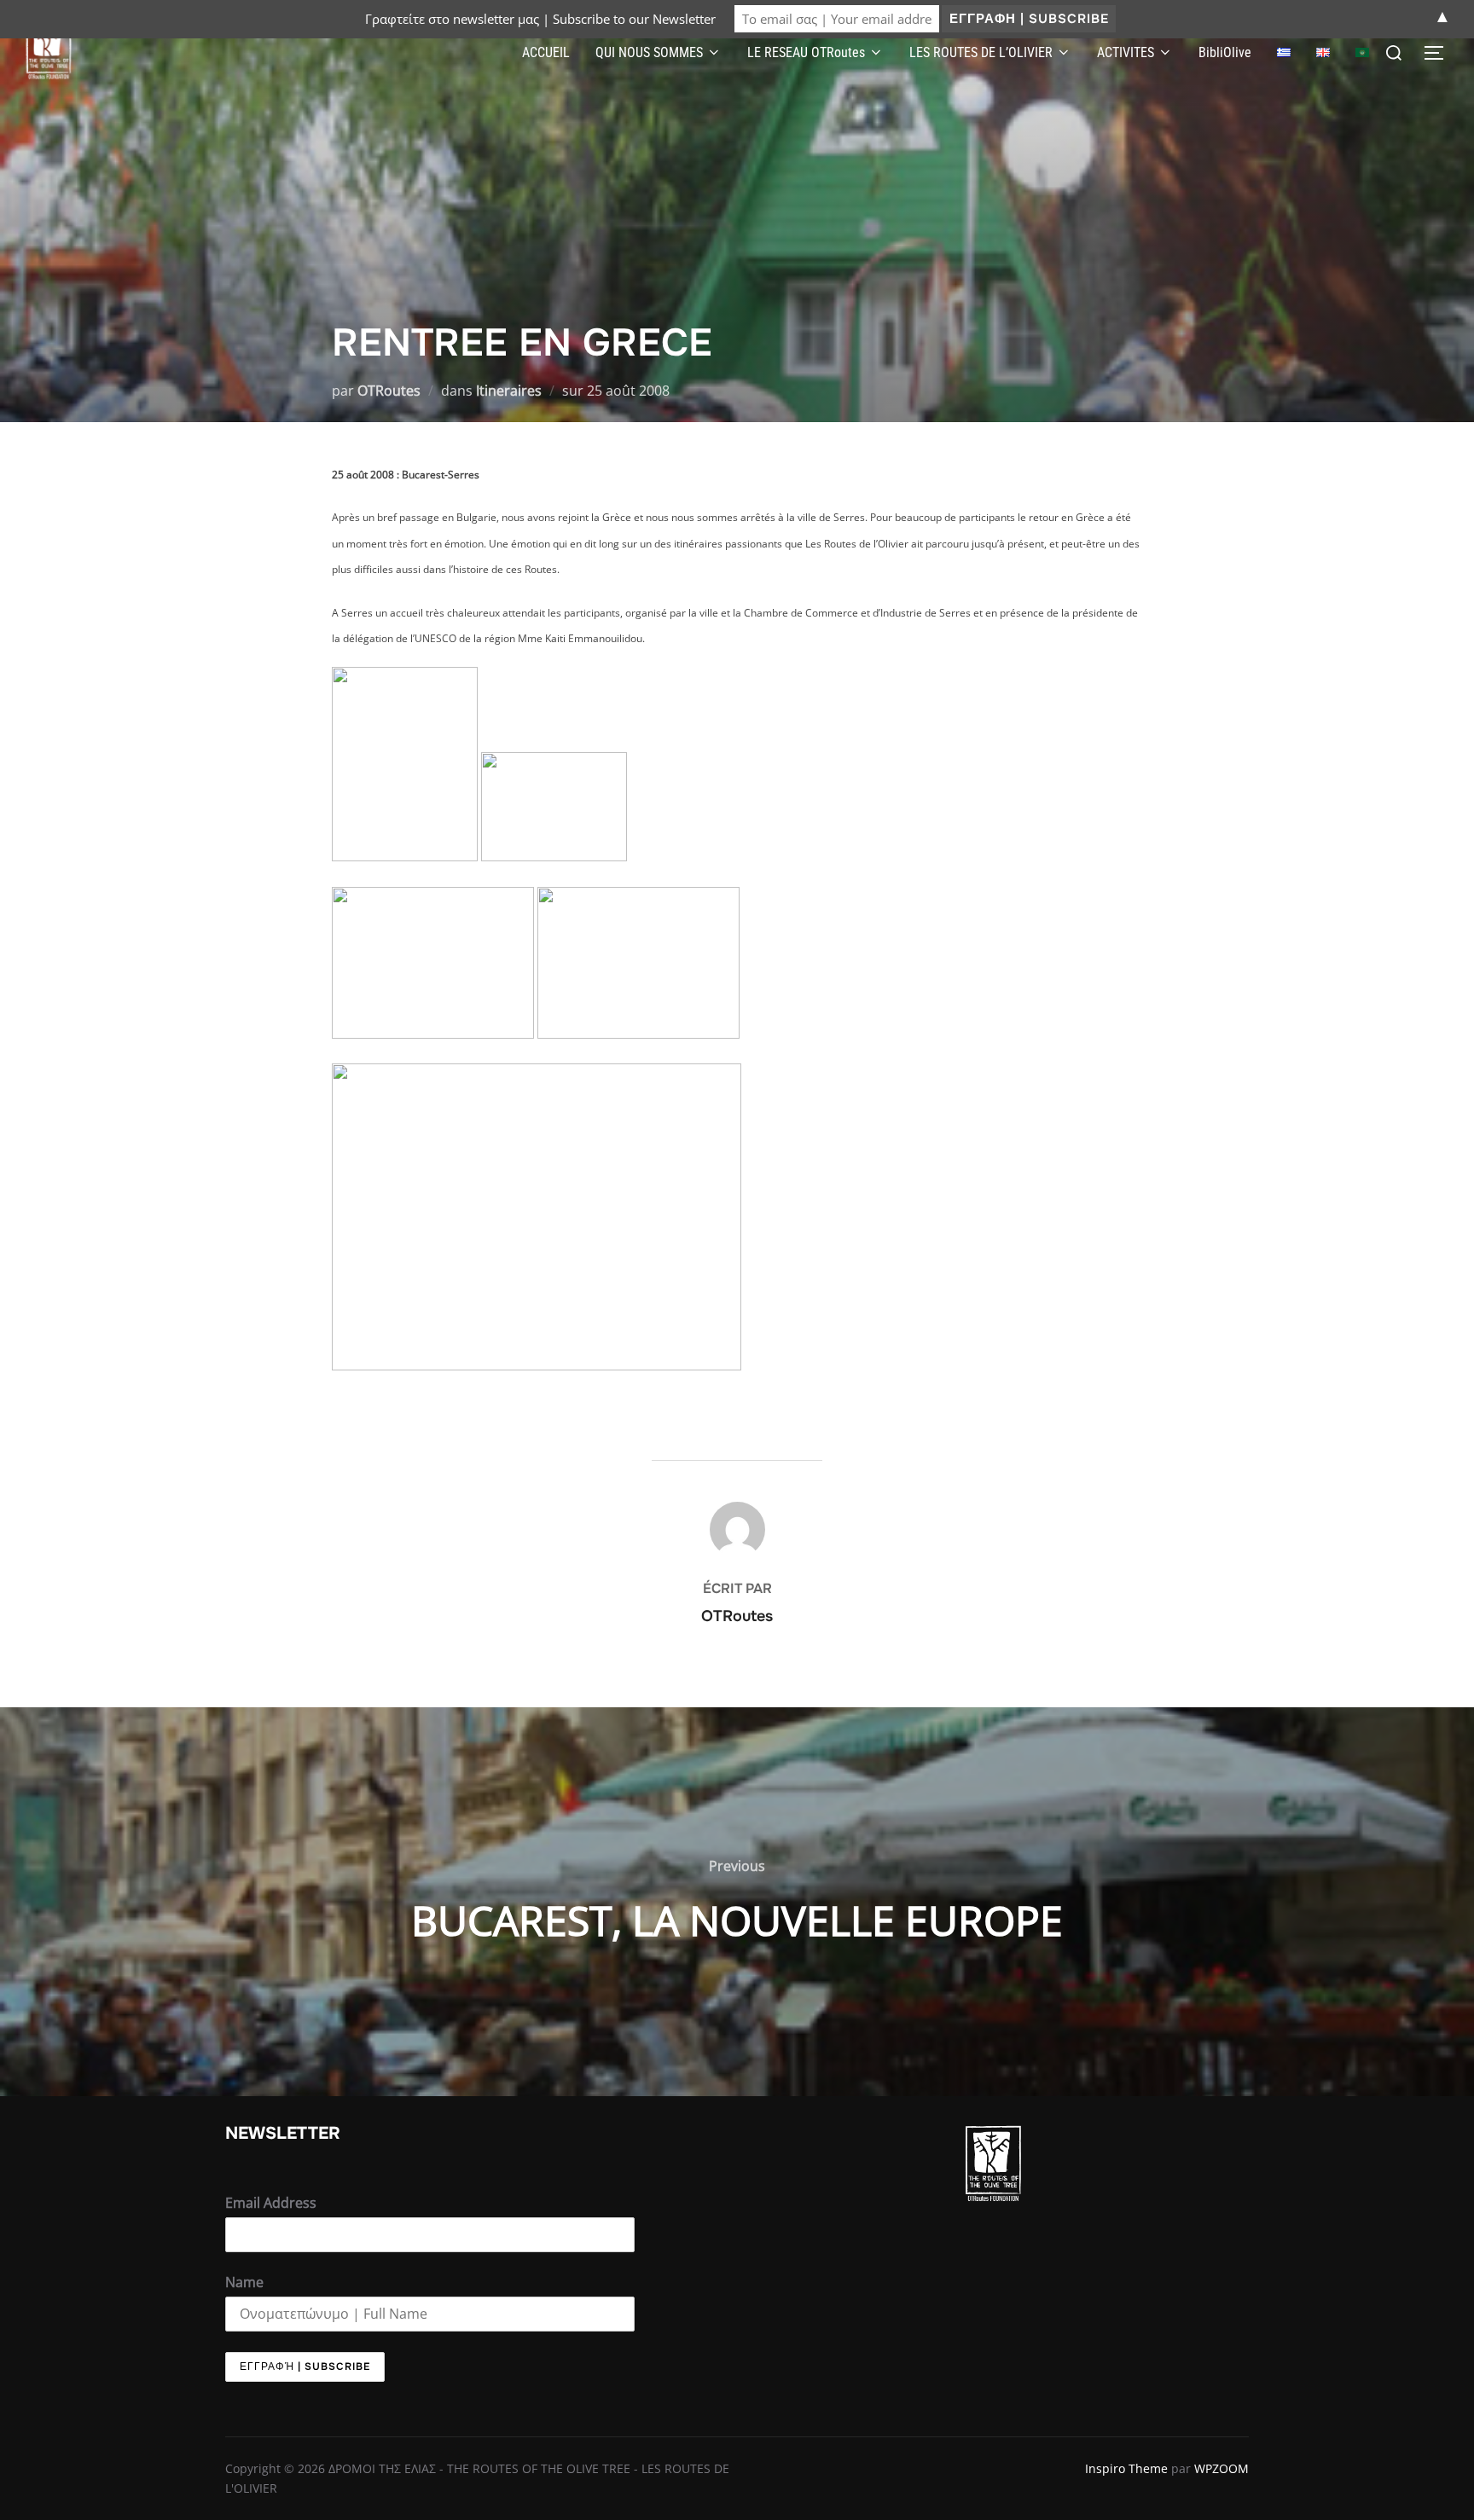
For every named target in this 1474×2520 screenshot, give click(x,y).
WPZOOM (1222, 2468)
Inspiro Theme (1126, 2468)
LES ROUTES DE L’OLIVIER (981, 52)
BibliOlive (1225, 52)
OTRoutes (389, 391)
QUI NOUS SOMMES (649, 52)
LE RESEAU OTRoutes (806, 52)
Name (244, 2282)
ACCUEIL (546, 52)
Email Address (271, 2203)
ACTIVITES (1126, 52)
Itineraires (509, 391)
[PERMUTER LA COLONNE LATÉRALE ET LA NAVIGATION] (1440, 53)
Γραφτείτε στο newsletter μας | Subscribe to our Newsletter (540, 19)
